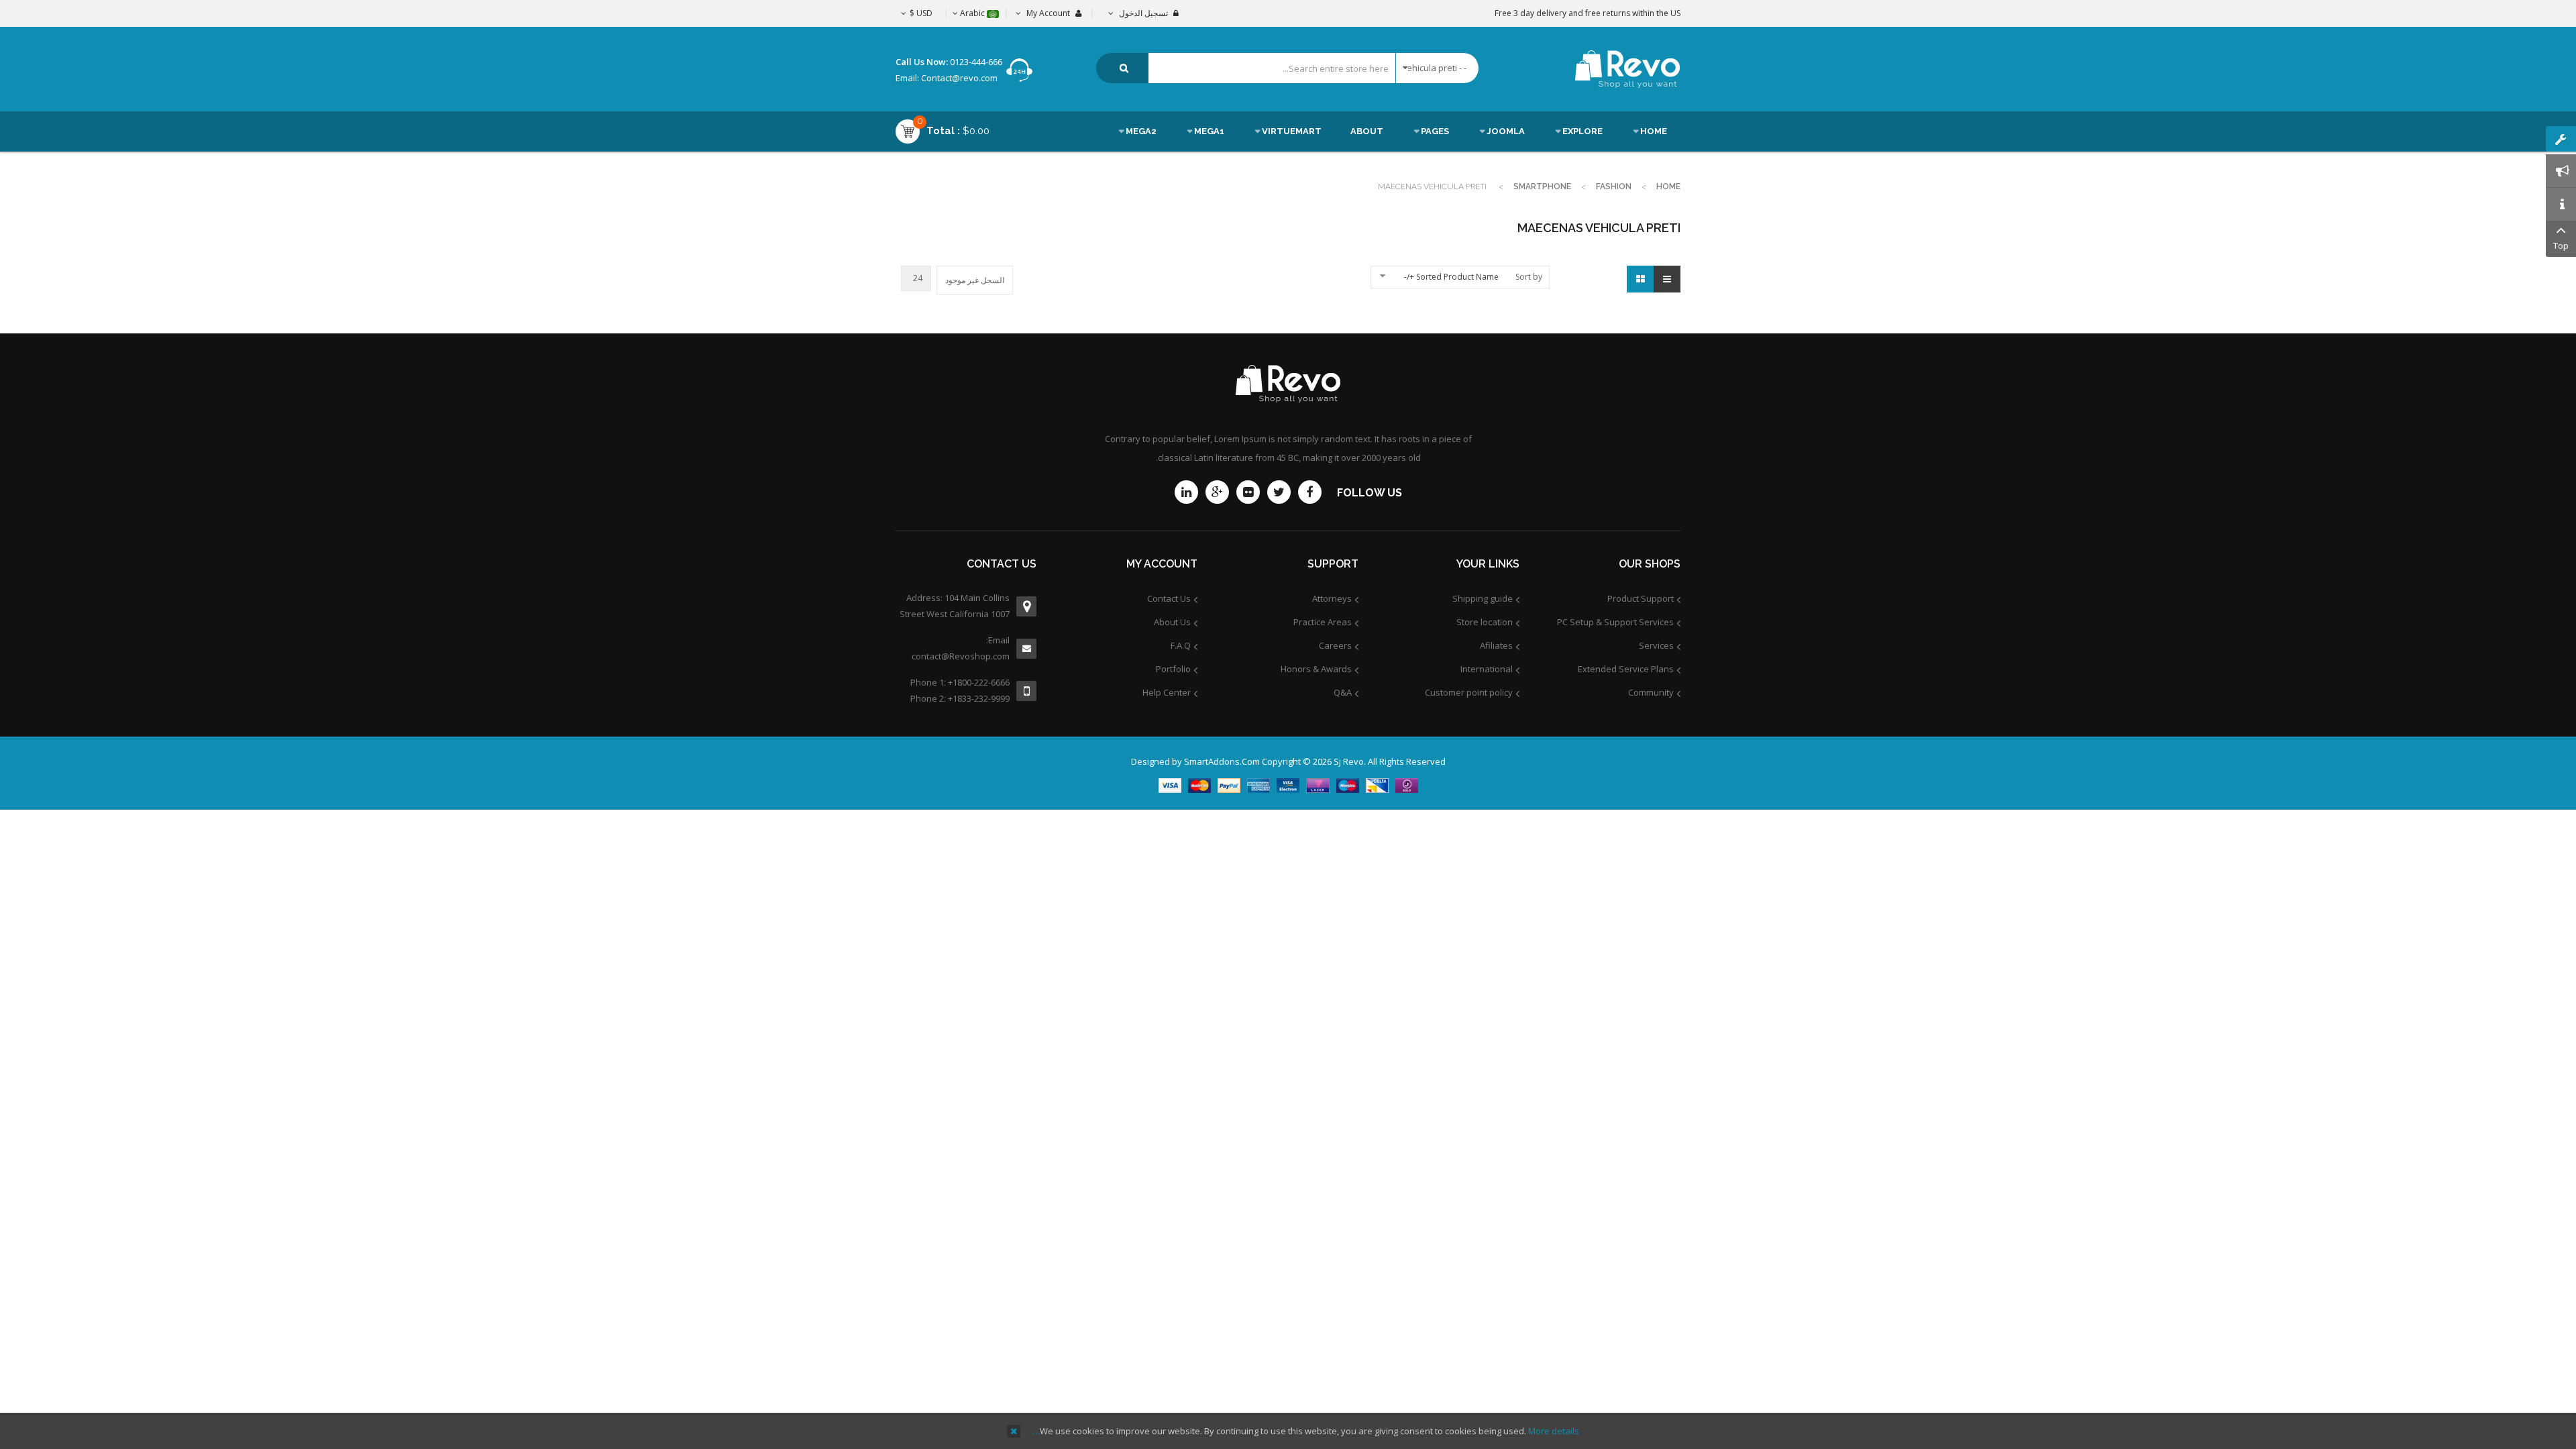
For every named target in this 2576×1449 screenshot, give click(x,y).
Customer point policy (1469, 692)
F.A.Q (1181, 645)
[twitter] (1279, 492)
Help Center (1167, 692)
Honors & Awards (1316, 669)
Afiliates (1496, 645)
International (1487, 669)
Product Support (1641, 598)
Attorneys (1332, 598)
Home (1668, 186)
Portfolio (1173, 669)
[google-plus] (1217, 492)
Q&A (1343, 692)
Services (1656, 645)
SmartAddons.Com (1222, 761)
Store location (1485, 622)
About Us (1172, 622)
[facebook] (1310, 492)
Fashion (1614, 186)
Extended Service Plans (1626, 669)
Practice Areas (1323, 622)
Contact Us (1169, 598)
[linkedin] (1186, 492)
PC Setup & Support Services (1615, 622)
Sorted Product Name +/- (1451, 277)
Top (2561, 246)
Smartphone (1542, 186)
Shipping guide (1483, 598)
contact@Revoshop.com (961, 656)
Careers (1335, 645)
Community (1651, 692)
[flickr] (1248, 492)
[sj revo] (1628, 69)
